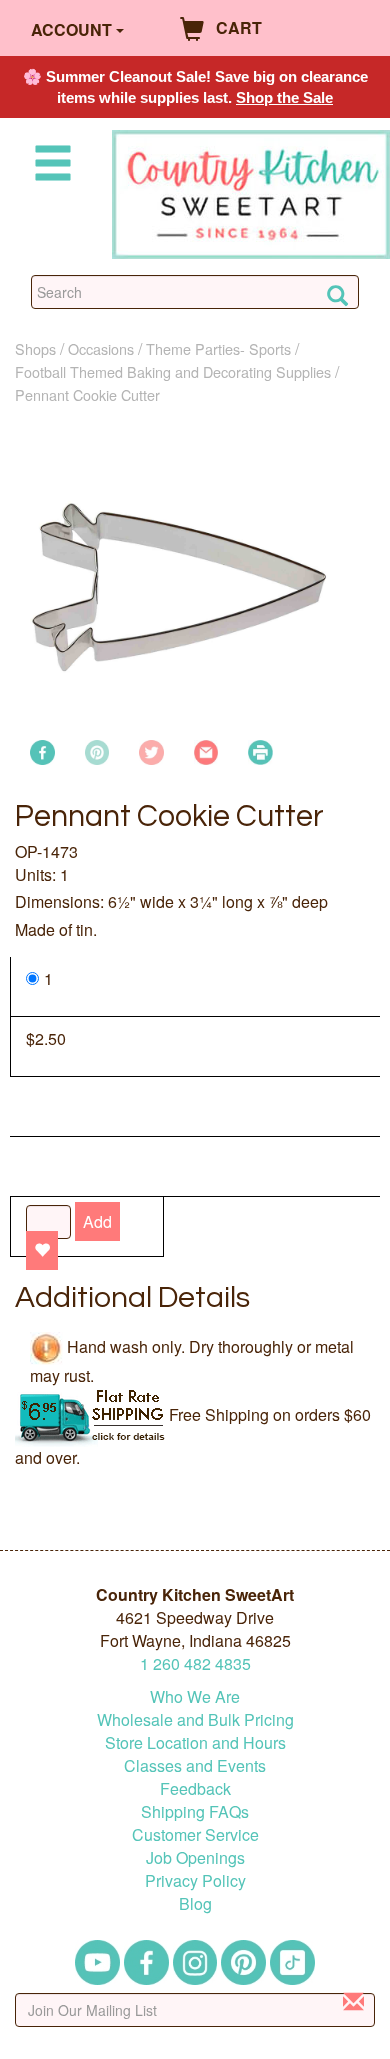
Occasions (101, 348)
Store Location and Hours (195, 1742)
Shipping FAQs (195, 1811)
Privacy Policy (195, 1880)
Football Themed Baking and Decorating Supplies (173, 371)
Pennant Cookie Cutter (87, 394)
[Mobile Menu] (49, 166)
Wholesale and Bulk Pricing (195, 1719)
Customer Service (195, 1834)
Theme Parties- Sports (218, 348)
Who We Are (195, 1696)
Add (97, 1221)
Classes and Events (195, 1765)
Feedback (195, 1788)
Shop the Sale (284, 97)
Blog (195, 1903)
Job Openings (195, 1857)
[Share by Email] (206, 750)
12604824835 (195, 1663)
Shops (35, 348)
